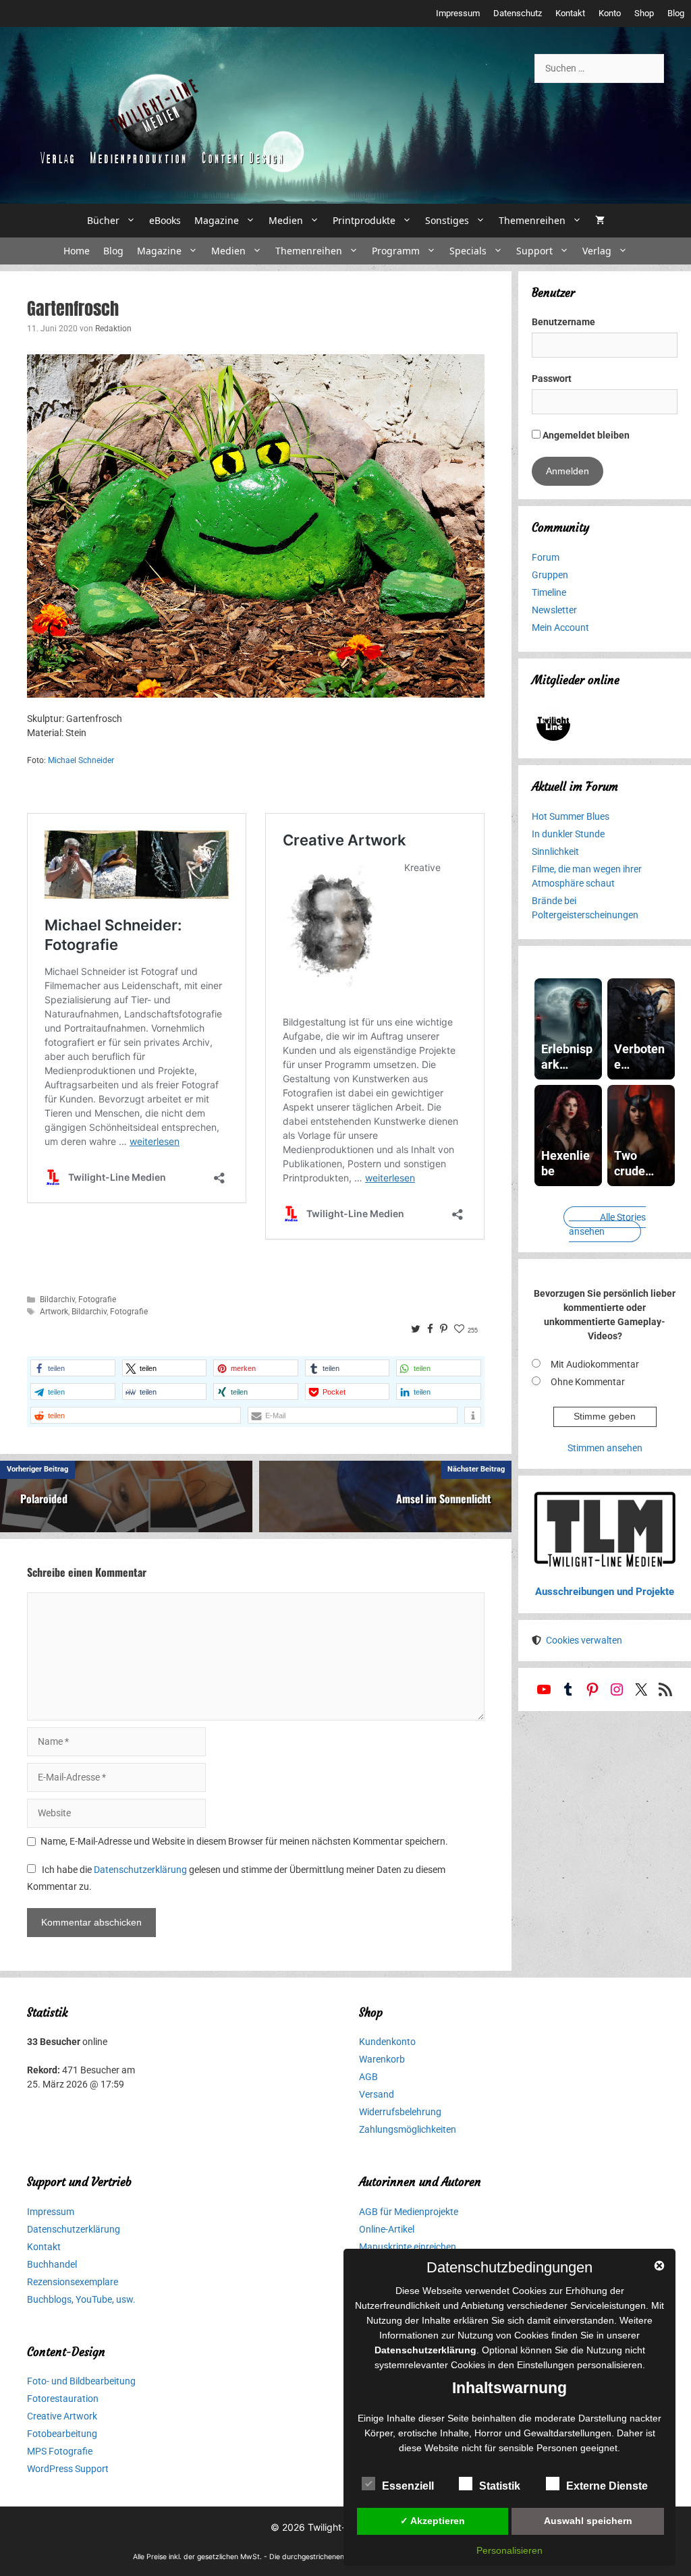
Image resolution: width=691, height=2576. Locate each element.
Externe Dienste (607, 2486)
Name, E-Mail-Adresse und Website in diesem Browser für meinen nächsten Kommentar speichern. (244, 1841)
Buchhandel (52, 2264)
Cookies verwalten (584, 1640)
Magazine (217, 220)
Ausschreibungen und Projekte (605, 1592)
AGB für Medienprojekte (409, 2212)
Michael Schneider (81, 760)
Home (77, 251)
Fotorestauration (63, 2399)
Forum (546, 557)
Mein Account (560, 627)
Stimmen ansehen (605, 1448)
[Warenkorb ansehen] (600, 221)
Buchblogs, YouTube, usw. (81, 2299)
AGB (368, 2077)
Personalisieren (509, 2550)
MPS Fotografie (60, 2451)
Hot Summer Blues (571, 816)
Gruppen (550, 575)
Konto (610, 13)
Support (534, 251)
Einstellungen (546, 2365)
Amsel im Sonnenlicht (444, 1499)
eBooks (165, 220)
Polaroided (44, 1499)
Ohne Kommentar (588, 1382)
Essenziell (408, 2486)
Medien (286, 220)
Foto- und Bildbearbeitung (81, 2381)
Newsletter (554, 610)
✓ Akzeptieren (433, 2521)
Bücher (103, 220)
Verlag (597, 251)
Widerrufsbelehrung (400, 2112)
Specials (468, 251)
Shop (644, 13)
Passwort (552, 379)
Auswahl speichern (588, 2521)
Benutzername (563, 322)
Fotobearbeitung (62, 2434)
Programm (396, 251)
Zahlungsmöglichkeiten (408, 2129)
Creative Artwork (62, 2416)
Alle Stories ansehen (607, 1224)
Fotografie (97, 1299)
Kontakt (570, 13)
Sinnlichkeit (555, 851)
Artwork (54, 1312)
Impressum (458, 13)
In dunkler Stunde (568, 834)
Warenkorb (382, 2059)
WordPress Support (68, 2469)
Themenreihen (532, 220)
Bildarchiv (57, 1299)
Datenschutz (518, 13)
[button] (73, 1368)
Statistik (500, 2486)
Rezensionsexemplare (73, 2282)
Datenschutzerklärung (140, 1870)
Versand (377, 2094)
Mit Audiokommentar (595, 1364)
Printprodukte (364, 220)
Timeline (549, 592)
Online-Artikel (387, 2229)
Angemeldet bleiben (585, 435)
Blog (676, 13)
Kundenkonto (387, 2042)
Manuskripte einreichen (408, 2247)
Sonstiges (447, 220)
